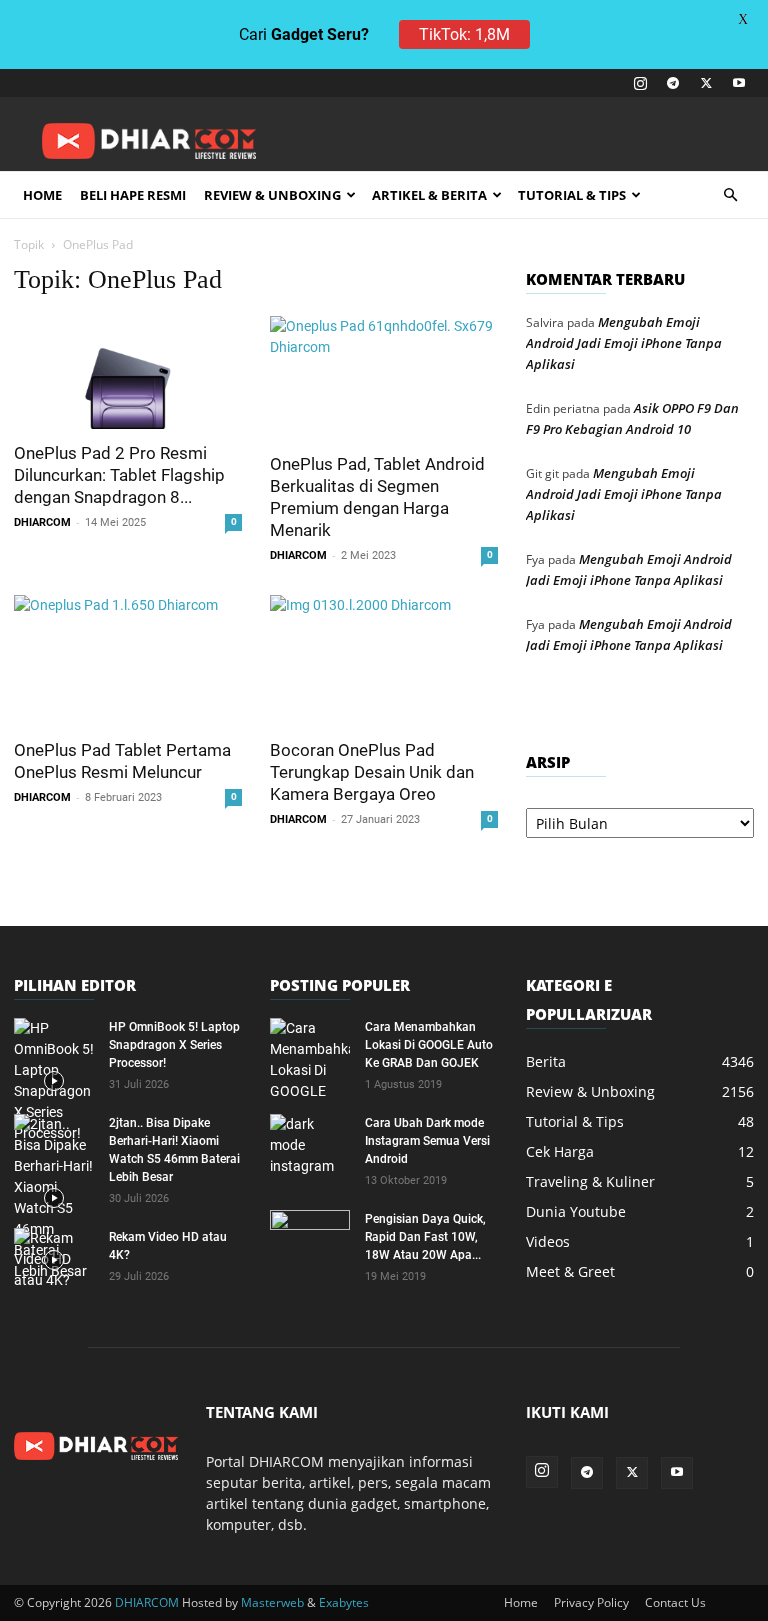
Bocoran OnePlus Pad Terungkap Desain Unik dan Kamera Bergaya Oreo (372, 772)
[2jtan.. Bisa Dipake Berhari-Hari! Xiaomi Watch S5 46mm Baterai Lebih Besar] (54, 1198)
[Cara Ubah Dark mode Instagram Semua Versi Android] (310, 1145)
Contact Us (675, 1602)
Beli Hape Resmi (133, 195)
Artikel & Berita (429, 195)
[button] (730, 195)
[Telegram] (673, 83)
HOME (42, 195)
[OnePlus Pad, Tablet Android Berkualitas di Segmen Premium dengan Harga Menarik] (384, 378)
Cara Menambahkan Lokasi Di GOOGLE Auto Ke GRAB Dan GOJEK (429, 1045)
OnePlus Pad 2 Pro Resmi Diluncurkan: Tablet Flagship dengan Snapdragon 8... (119, 475)
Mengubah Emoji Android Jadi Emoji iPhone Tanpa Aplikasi (624, 343)
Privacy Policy (591, 1602)
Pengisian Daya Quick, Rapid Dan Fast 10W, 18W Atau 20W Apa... (425, 1237)
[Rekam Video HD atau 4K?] (54, 1259)
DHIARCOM (42, 522)
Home (521, 1602)
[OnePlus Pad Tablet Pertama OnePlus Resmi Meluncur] (128, 660)
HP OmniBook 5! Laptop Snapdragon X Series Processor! (174, 1045)
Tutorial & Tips (572, 195)
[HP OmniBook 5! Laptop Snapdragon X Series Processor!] (54, 1081)
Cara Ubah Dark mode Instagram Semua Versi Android (427, 1141)
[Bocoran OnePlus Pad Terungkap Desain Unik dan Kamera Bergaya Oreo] (384, 660)
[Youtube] (739, 83)
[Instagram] (640, 83)
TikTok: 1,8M (464, 34)
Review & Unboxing (272, 195)
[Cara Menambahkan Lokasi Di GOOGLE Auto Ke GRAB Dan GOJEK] (310, 1060)
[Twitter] (706, 83)
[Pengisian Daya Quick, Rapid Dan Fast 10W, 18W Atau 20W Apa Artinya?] (310, 1238)
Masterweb (272, 1602)
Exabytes (344, 1602)
